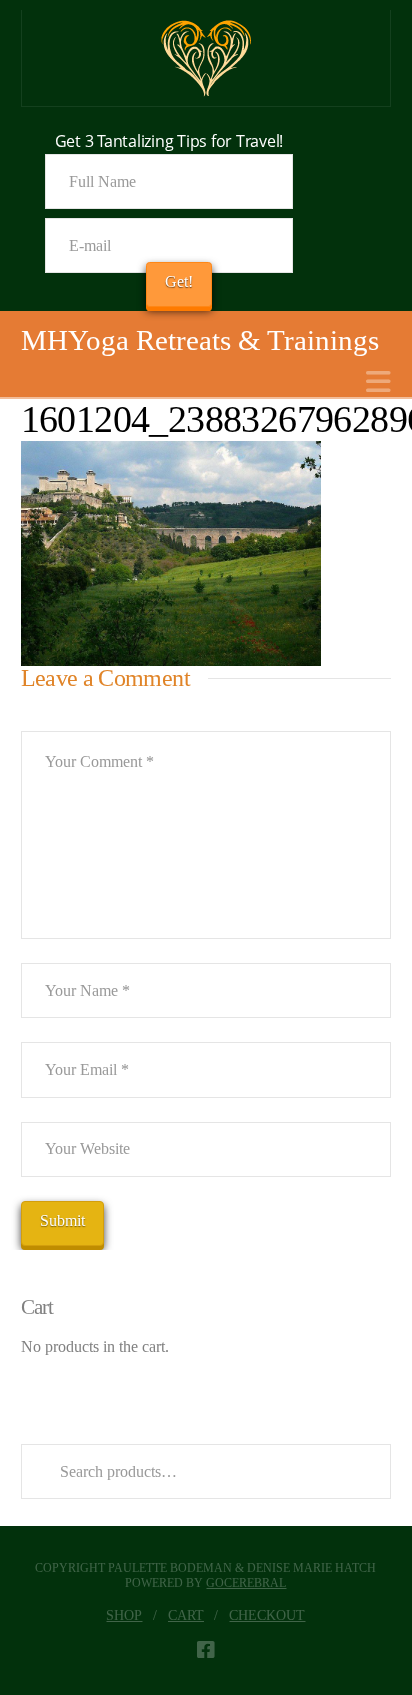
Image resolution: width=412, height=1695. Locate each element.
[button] (378, 382)
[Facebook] (206, 1650)
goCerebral (246, 1583)
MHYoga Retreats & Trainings (200, 340)
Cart (186, 1615)
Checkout (267, 1615)
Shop (124, 1615)
